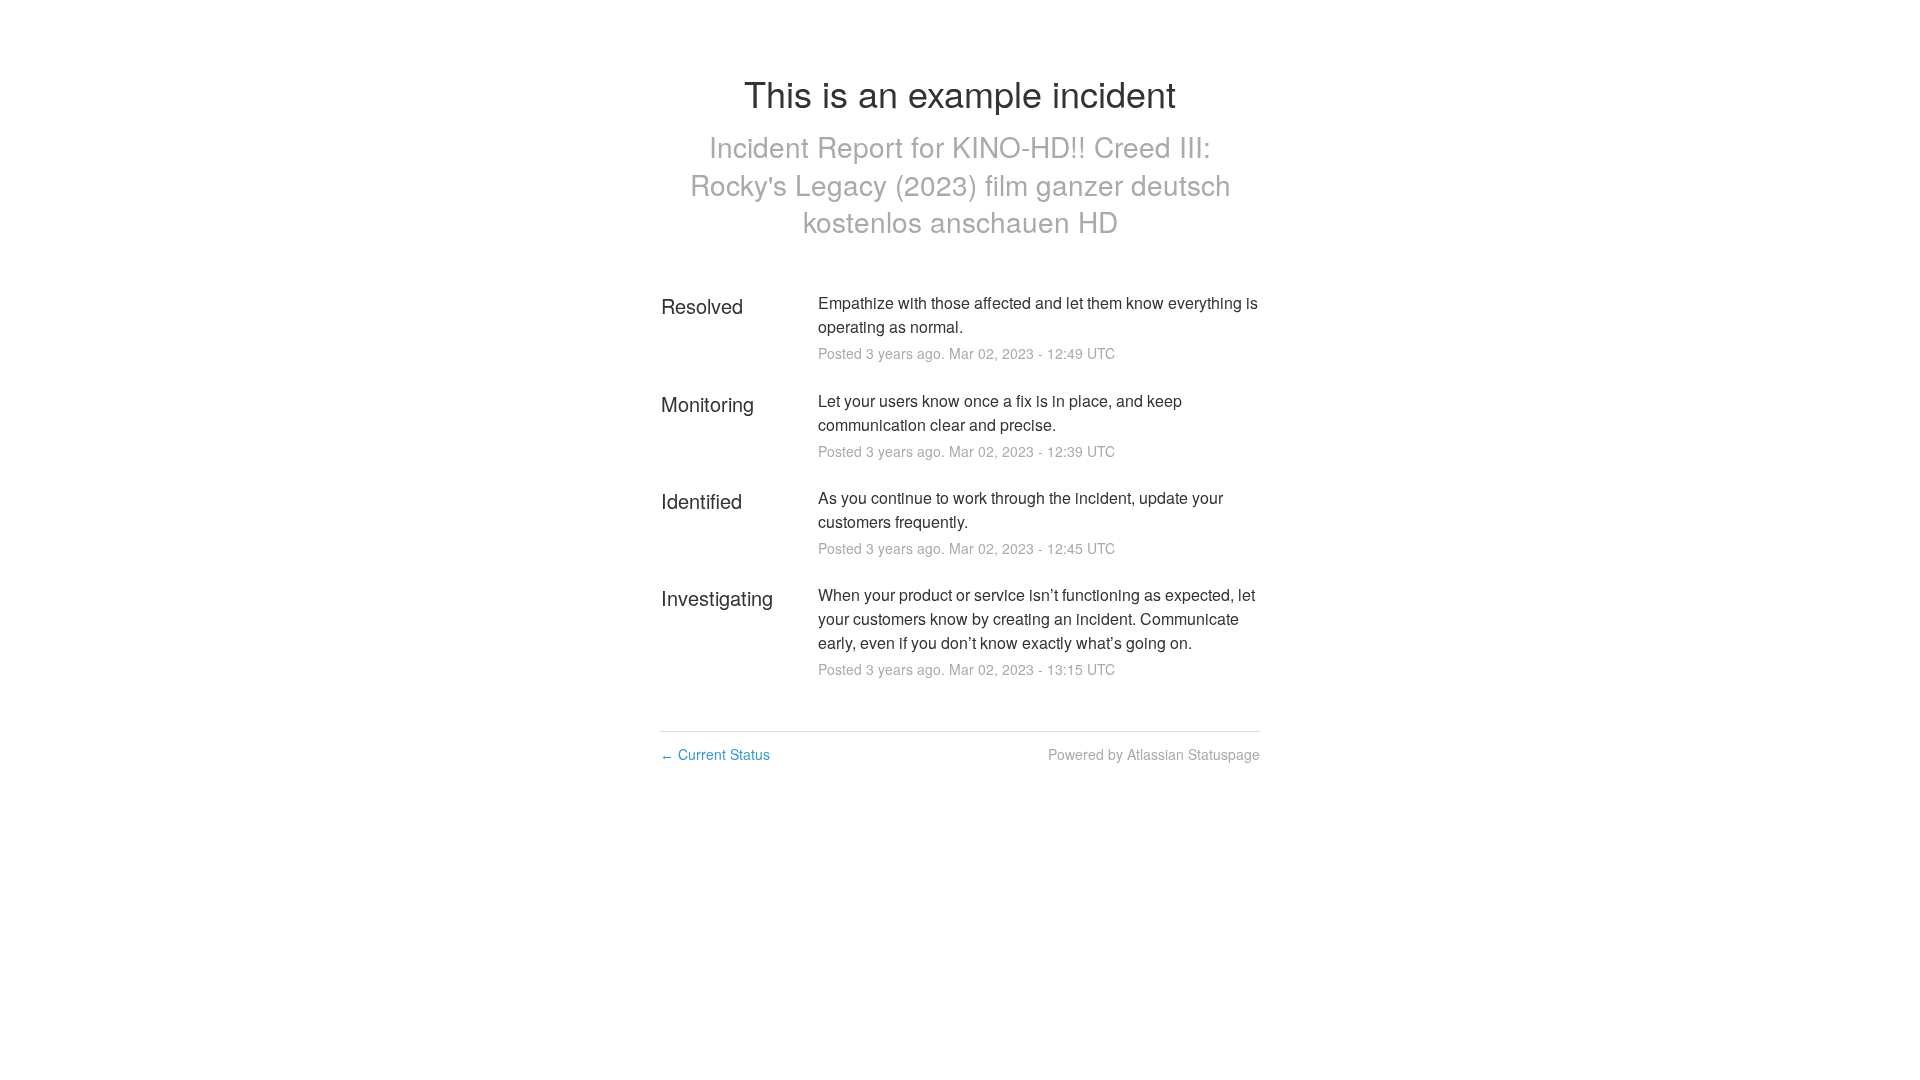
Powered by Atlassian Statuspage (1154, 754)
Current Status (715, 754)
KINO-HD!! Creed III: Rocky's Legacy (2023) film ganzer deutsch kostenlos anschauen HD (960, 184)
